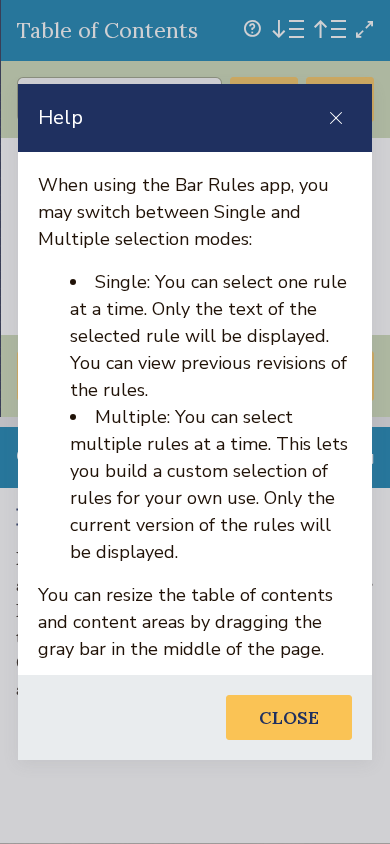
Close (289, 717)
